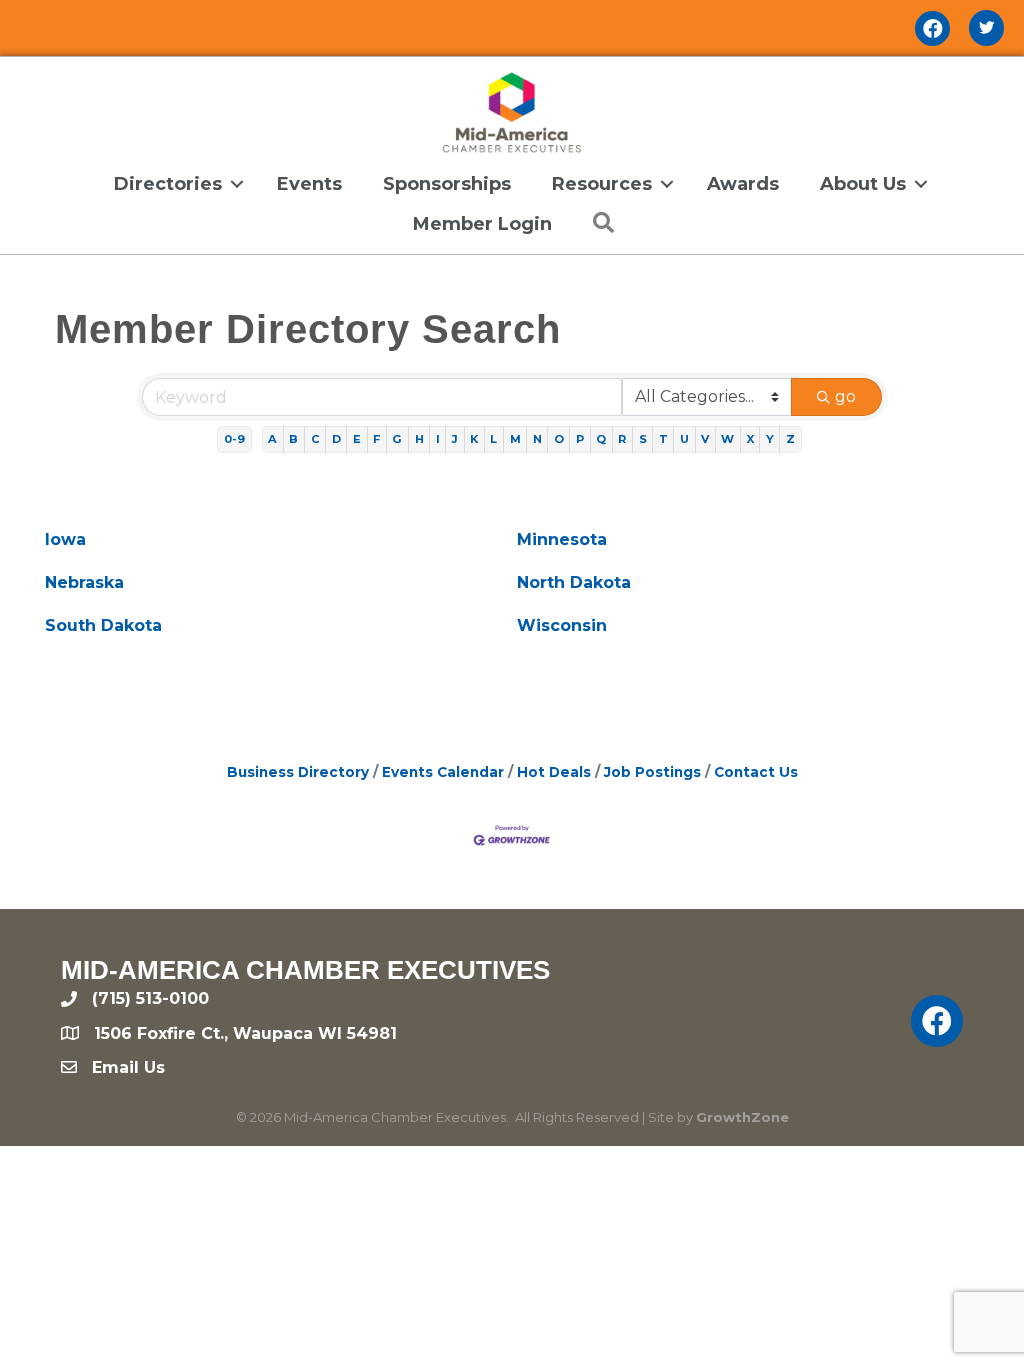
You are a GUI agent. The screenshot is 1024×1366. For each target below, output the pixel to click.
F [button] (376, 439)
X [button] (750, 439)
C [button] (315, 439)
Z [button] (790, 439)
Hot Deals (554, 772)
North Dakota (574, 582)
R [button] (622, 439)
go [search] (845, 396)
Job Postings (652, 772)
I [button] (438, 439)
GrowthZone (742, 1117)
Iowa (65, 539)
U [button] (684, 439)
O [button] (559, 439)
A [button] (272, 439)
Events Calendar (443, 772)
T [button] (663, 439)
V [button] (705, 439)
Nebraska (84, 582)
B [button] (293, 439)
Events (309, 184)
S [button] (643, 439)
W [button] (727, 439)
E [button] (357, 439)
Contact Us (756, 772)
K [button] (474, 439)
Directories (168, 184)
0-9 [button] (234, 439)
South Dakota (103, 625)
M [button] (515, 439)
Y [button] (770, 439)
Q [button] (601, 439)
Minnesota (562, 539)
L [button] (493, 439)
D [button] (336, 439)
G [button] (397, 439)
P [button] (580, 439)
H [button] (419, 439)
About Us (863, 184)
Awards (743, 184)
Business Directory (298, 772)
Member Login (482, 224)
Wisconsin (562, 625)
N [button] (537, 439)
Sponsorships (447, 184)
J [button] (455, 439)
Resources (602, 184)
